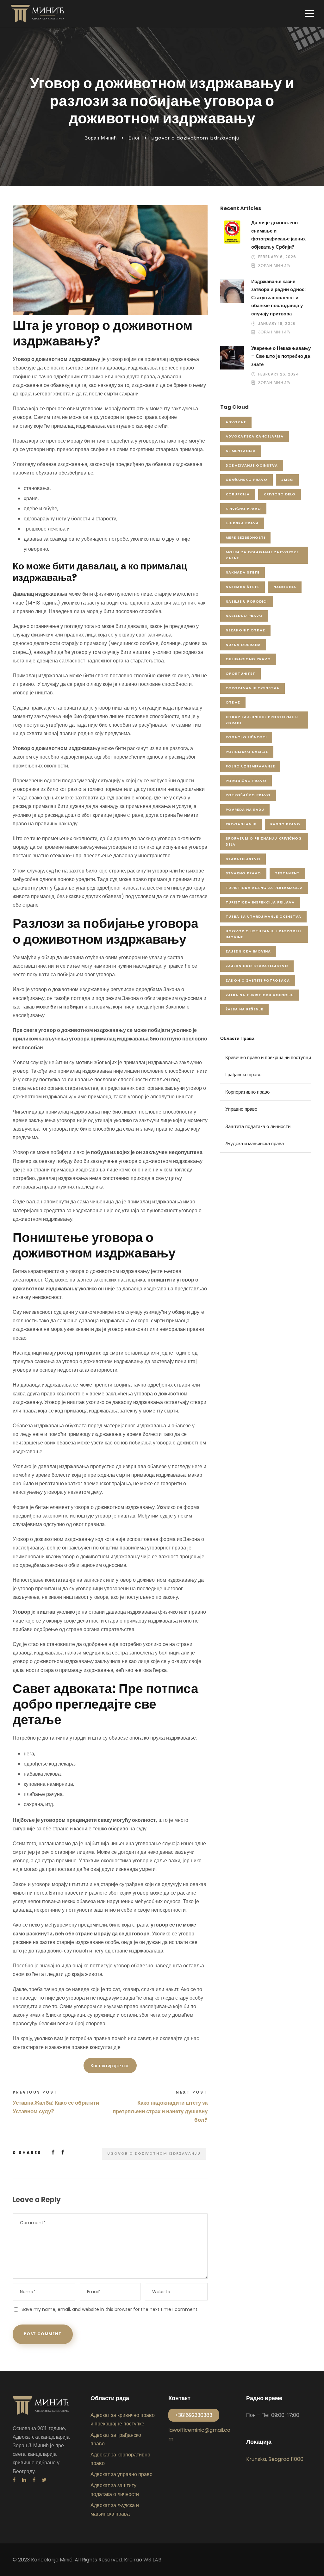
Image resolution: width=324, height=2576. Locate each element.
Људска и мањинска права (255, 1143)
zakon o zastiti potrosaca (258, 980)
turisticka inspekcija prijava (260, 902)
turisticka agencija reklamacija (264, 888)
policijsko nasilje (247, 752)
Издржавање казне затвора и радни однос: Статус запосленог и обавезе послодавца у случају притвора (278, 298)
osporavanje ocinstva (252, 688)
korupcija (238, 494)
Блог (134, 138)
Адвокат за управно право (121, 2474)
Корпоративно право (247, 1092)
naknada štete (243, 587)
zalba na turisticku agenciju (260, 995)
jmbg (287, 480)
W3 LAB (152, 2560)
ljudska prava (242, 523)
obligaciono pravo (248, 659)
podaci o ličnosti (246, 737)
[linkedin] (24, 2480)
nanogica (285, 587)
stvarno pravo (243, 873)
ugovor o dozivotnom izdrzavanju (196, 138)
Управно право (241, 1109)
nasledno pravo (244, 616)
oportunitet (240, 673)
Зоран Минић (101, 138)
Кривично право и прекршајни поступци (268, 1057)
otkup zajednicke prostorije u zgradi (262, 720)
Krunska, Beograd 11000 (275, 2459)
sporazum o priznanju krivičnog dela (264, 841)
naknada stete (243, 572)
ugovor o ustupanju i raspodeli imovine (263, 934)
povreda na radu (245, 810)
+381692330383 (194, 2415)
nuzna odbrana (243, 645)
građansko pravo (246, 480)
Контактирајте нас (110, 2066)
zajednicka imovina (248, 951)
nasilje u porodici (247, 601)
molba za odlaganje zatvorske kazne (262, 555)
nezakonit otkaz (245, 630)
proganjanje (241, 824)
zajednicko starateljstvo (257, 966)
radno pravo (285, 824)
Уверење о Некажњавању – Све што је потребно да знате (281, 356)
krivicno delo (280, 494)
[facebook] (14, 2480)
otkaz (233, 702)
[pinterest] (34, 2480)
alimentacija (241, 451)
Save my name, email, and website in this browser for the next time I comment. (110, 2309)
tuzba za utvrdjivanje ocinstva (263, 916)
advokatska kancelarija (255, 436)
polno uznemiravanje (250, 766)
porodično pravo (246, 781)
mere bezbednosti (245, 537)
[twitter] (44, 2480)
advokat (236, 422)
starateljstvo (243, 859)
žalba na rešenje (244, 1009)
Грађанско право (243, 1074)
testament (287, 873)
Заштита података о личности (258, 1126)
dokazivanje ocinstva (252, 465)
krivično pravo (243, 509)
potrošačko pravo (248, 795)
